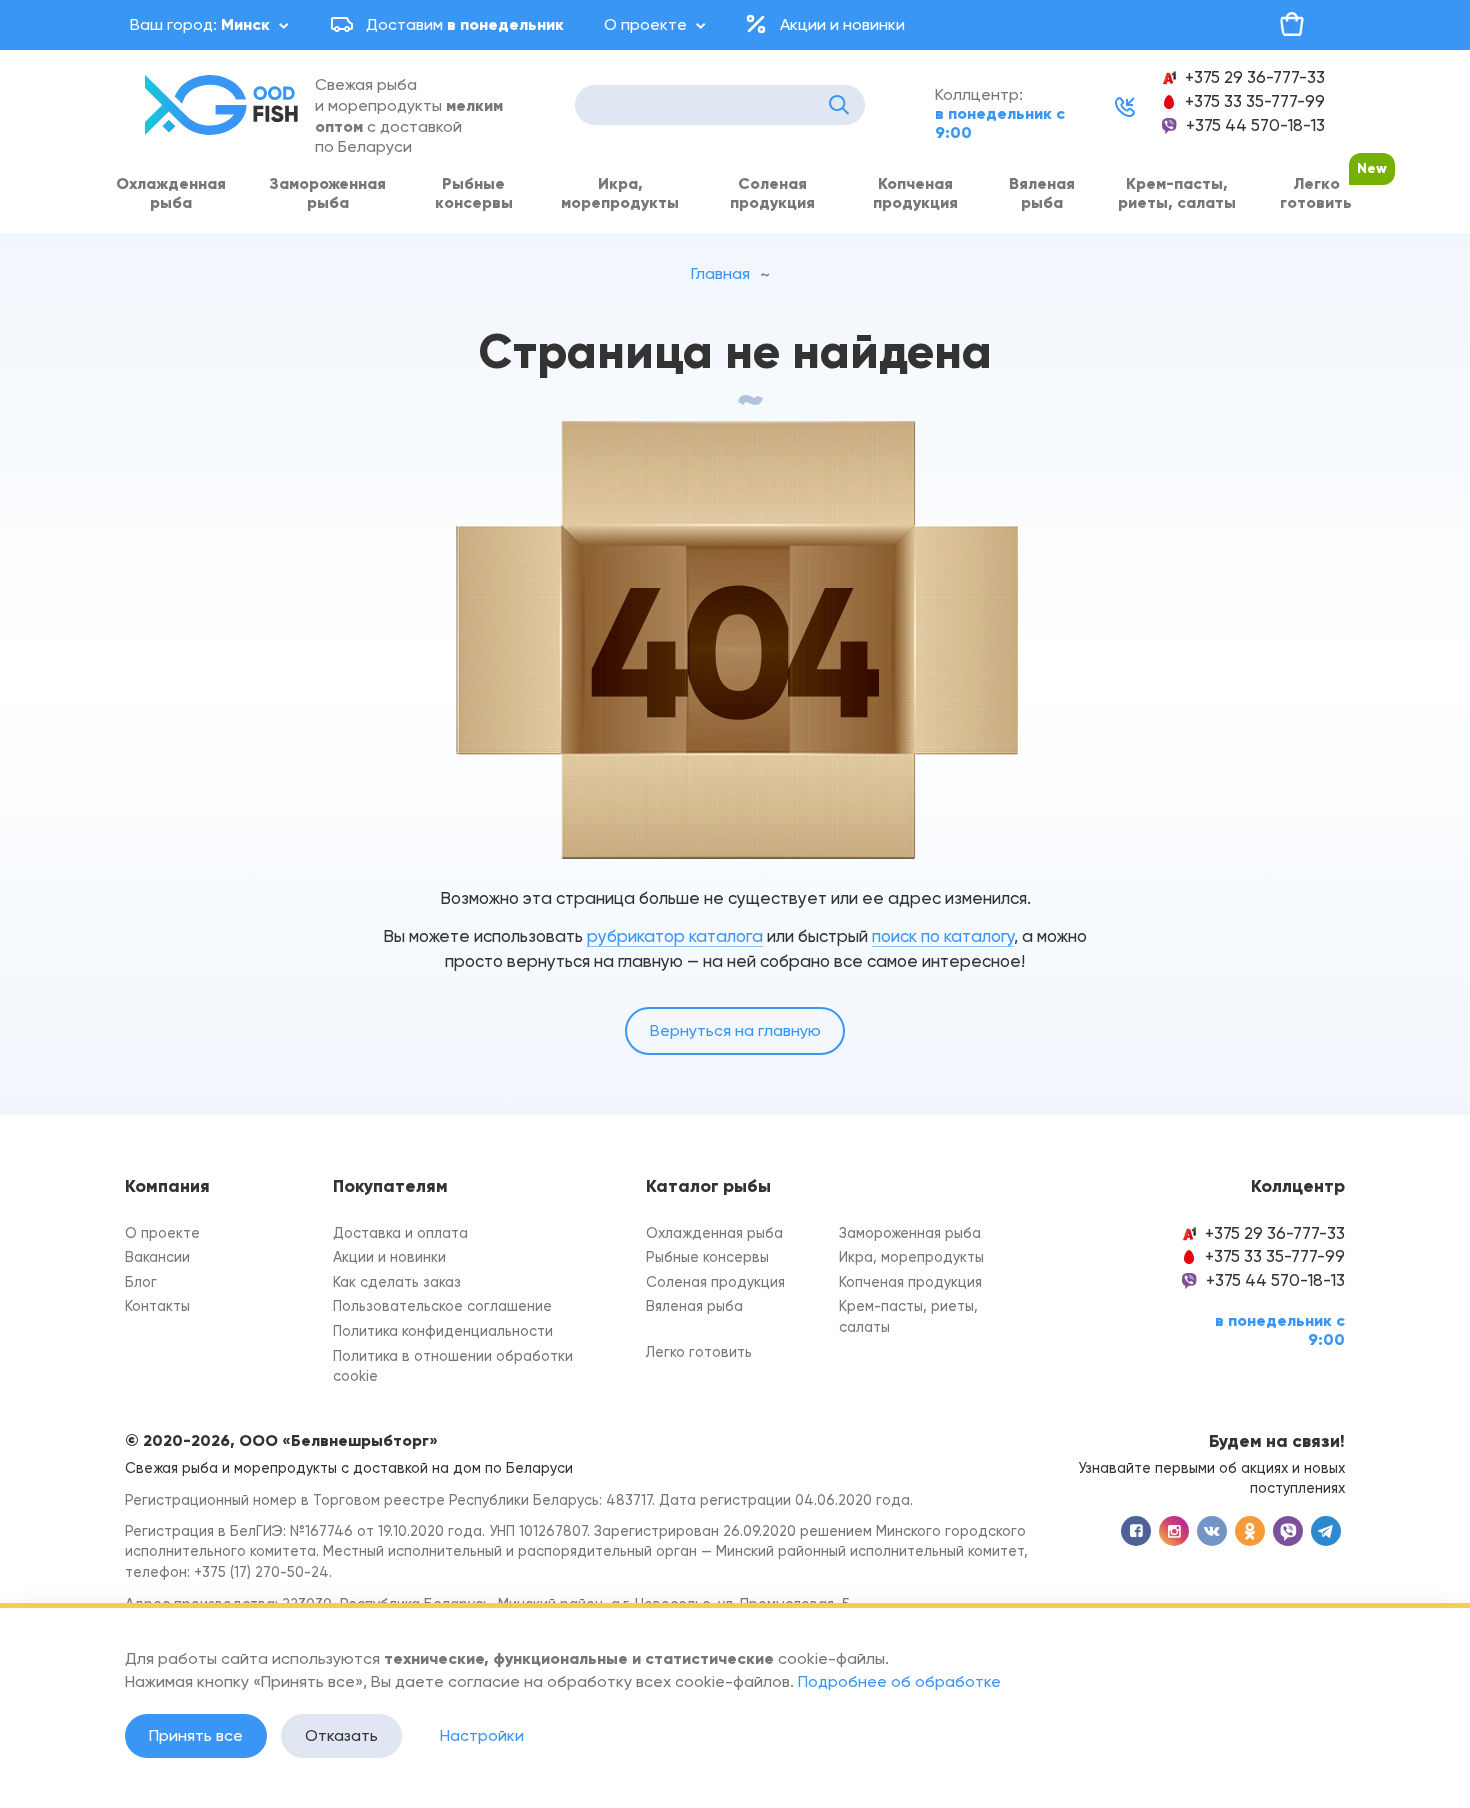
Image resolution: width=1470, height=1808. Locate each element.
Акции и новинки (842, 24)
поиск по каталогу (943, 936)
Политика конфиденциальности (443, 1331)
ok (1250, 1531)
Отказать (341, 1735)
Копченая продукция (915, 193)
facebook (1136, 1531)
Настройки (482, 1735)
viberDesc (1288, 1531)
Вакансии (157, 1257)
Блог (141, 1282)
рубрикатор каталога (675, 936)
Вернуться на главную (735, 1030)
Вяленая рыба (1042, 193)
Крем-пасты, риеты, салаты (1177, 193)
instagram (1174, 1531)
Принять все (196, 1735)
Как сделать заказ (397, 1282)
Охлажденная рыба (171, 193)
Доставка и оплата (400, 1233)
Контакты (157, 1306)
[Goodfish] (225, 105)
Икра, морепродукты (620, 193)
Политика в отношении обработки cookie (453, 1367)
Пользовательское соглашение (442, 1306)
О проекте (645, 24)
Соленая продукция (772, 193)
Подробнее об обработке (899, 1681)
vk (1212, 1531)
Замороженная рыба (327, 193)
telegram (1326, 1531)
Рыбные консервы (474, 193)
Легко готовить (1316, 193)
